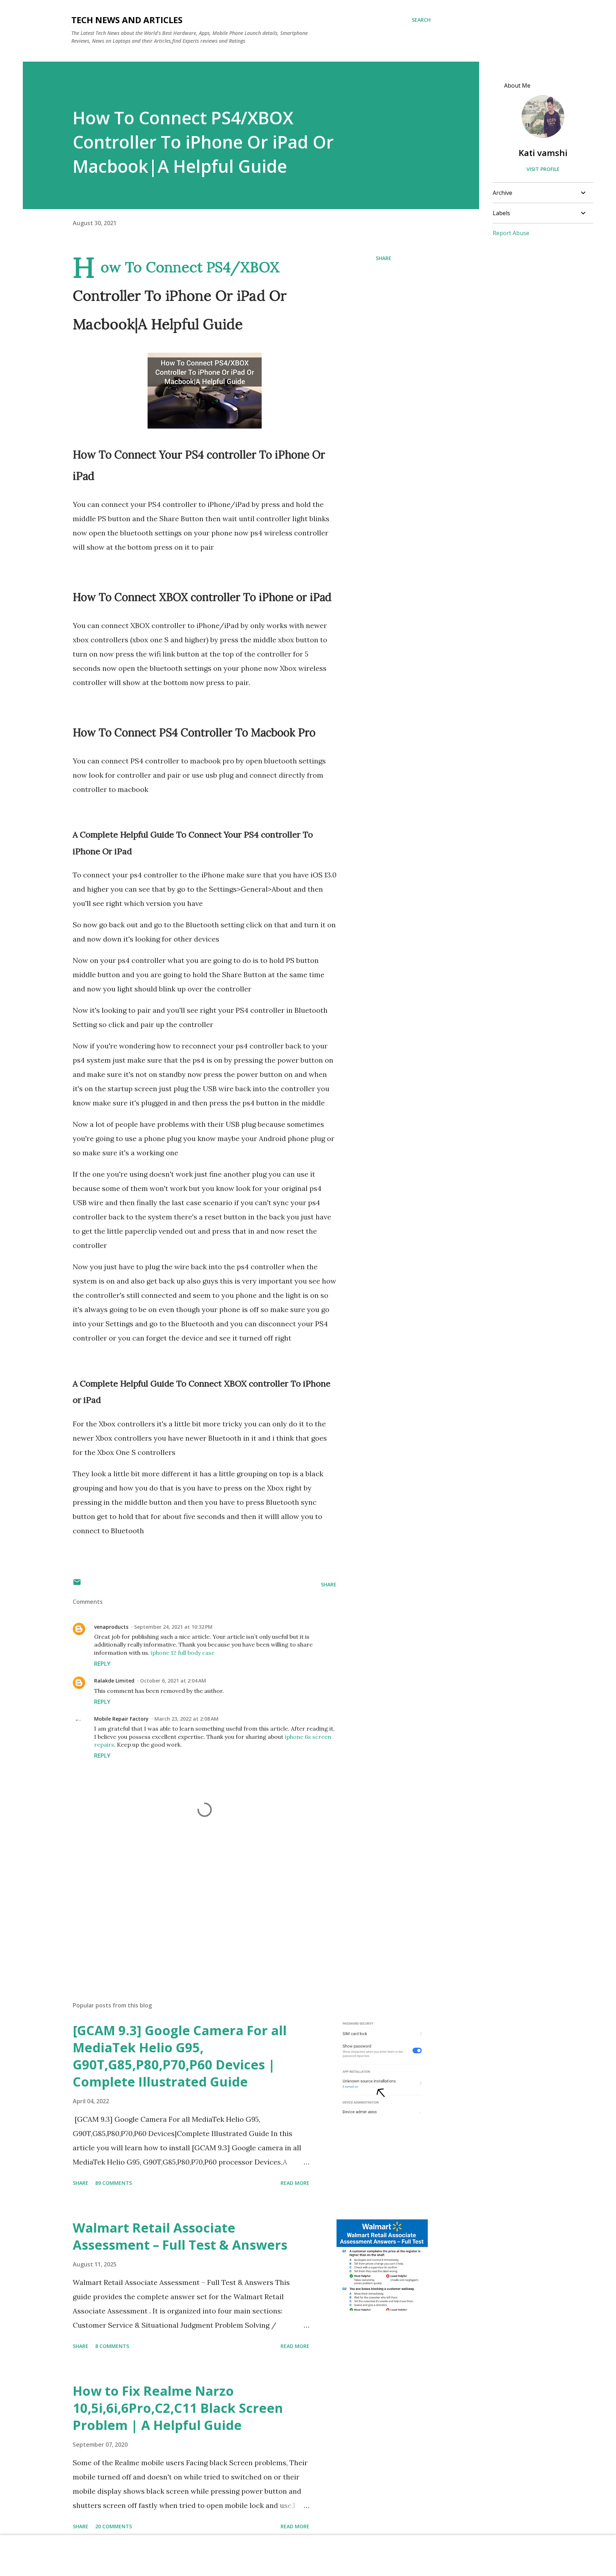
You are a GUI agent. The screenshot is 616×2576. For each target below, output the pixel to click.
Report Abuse (511, 233)
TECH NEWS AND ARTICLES (127, 20)
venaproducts (111, 1627)
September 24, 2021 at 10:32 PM (173, 1627)
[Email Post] (77, 1584)
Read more (295, 2183)
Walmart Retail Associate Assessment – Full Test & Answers (180, 2236)
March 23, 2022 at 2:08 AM (186, 1719)
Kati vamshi (543, 153)
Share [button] (384, 258)
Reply (102, 1664)
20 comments (114, 2526)
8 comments (112, 2346)
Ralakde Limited (114, 1681)
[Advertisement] (193, 1913)
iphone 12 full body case (183, 1653)
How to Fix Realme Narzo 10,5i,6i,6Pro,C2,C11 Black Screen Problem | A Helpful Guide (178, 2408)
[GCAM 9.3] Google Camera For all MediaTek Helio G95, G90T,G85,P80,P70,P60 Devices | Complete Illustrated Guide (180, 2056)
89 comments (114, 2183)
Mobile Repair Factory (121, 1719)
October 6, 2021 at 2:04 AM (173, 1681)
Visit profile (543, 169)
